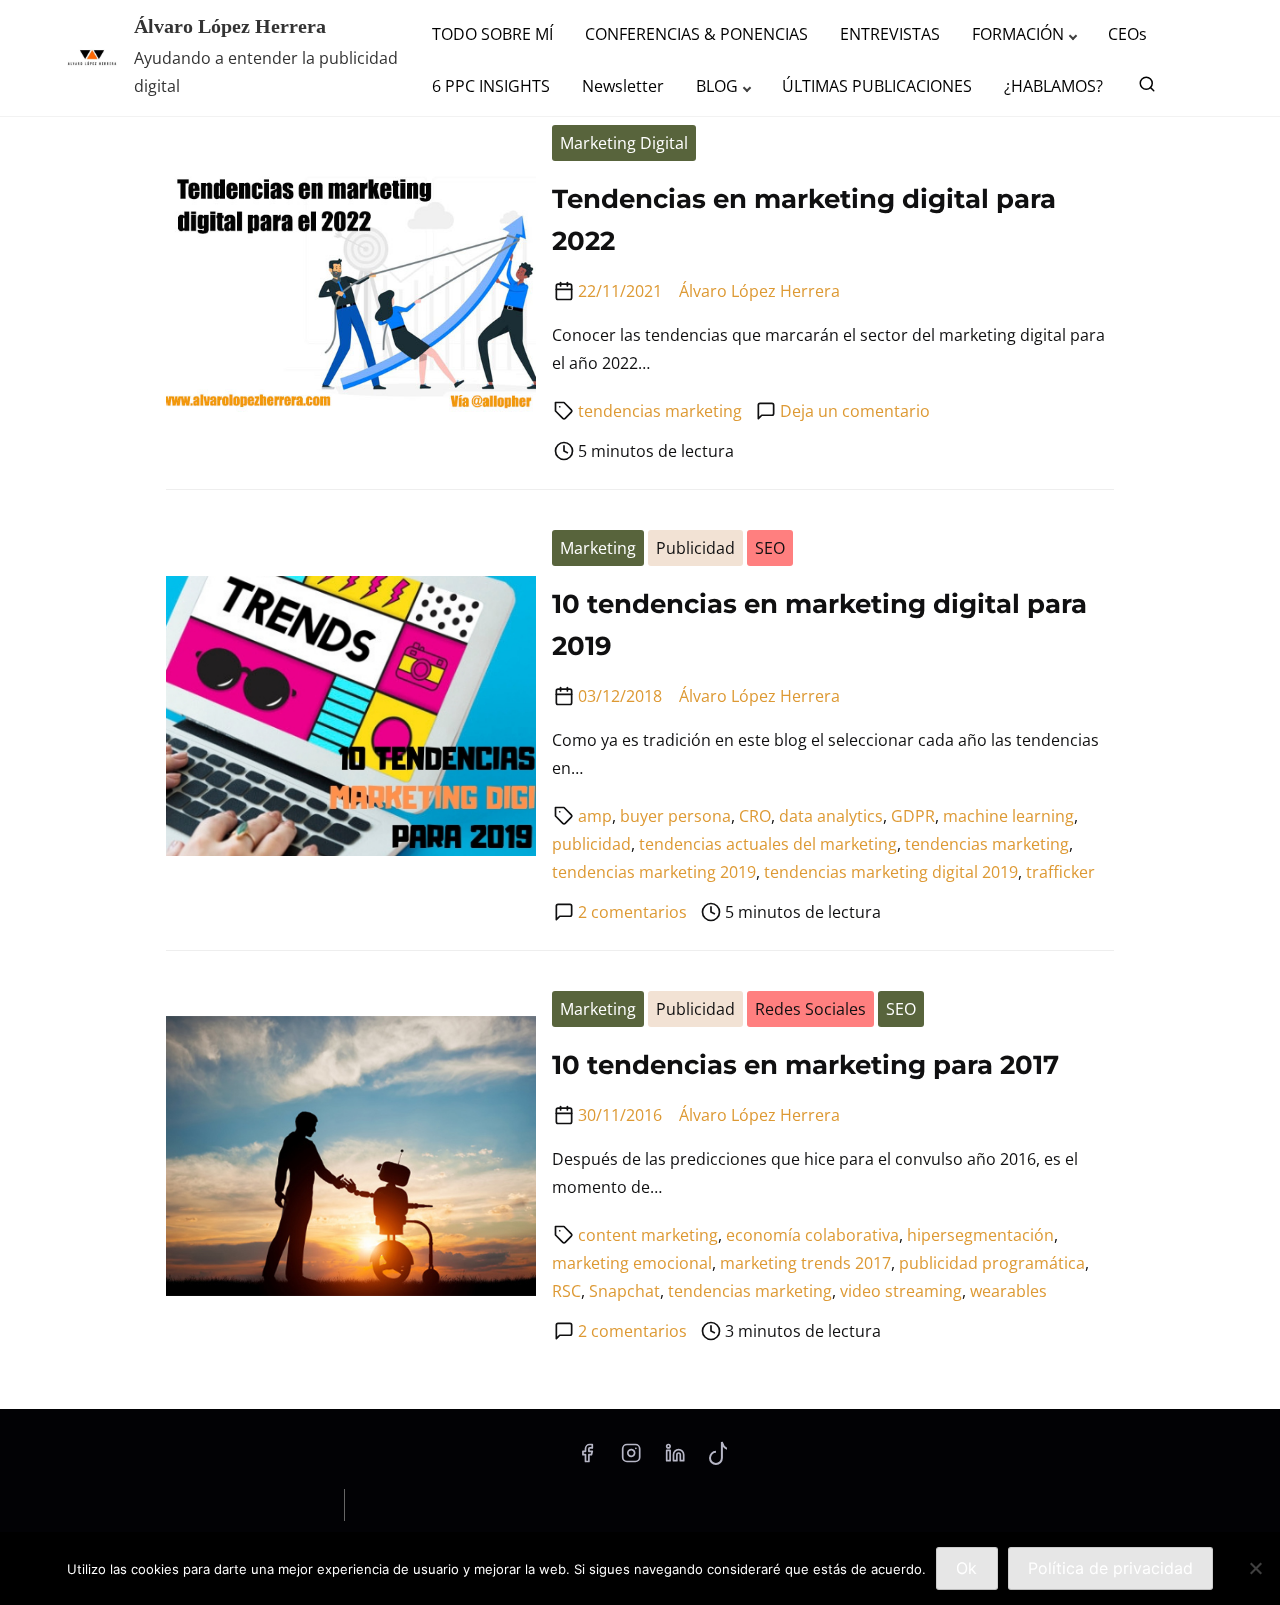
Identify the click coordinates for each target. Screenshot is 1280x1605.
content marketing (648, 1235)
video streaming (901, 1291)
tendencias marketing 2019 (654, 872)
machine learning (1008, 816)
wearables (1008, 1291)
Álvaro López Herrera (230, 26)
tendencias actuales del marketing (768, 844)
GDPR (913, 816)
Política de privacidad (1110, 1568)
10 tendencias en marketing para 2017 (805, 1065)
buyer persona (675, 816)
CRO (755, 816)
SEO (770, 548)
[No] (1255, 1568)
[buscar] (1143, 88)
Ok (966, 1568)
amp (595, 816)
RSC (566, 1291)
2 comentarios (632, 912)
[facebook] (587, 1459)
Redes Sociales (810, 1009)
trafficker (1060, 872)
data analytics (831, 816)
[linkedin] (675, 1459)
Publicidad (695, 548)
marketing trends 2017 (805, 1263)
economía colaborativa (812, 1235)
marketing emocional (632, 1263)
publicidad (591, 844)
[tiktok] (718, 1459)
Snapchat (624, 1291)
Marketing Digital (624, 143)
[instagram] (631, 1459)
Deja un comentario (855, 411)
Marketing (598, 548)
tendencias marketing (660, 411)
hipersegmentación (980, 1235)
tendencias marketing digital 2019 (891, 872)
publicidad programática (992, 1263)
